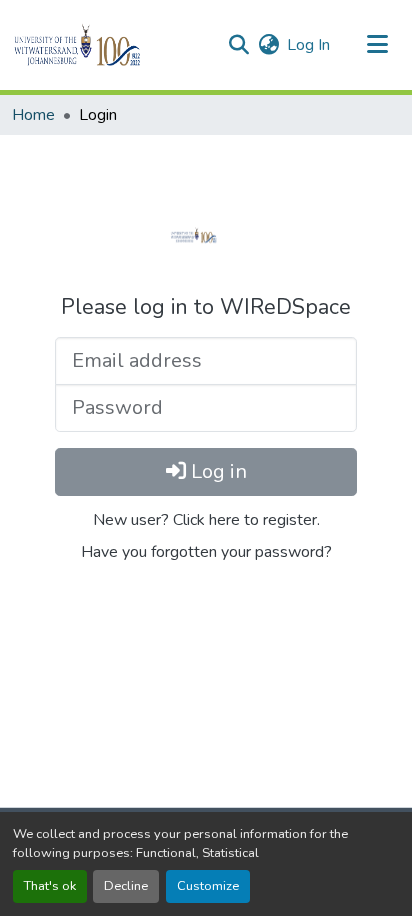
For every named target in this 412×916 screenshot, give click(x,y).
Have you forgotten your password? (206, 552)
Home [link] (33, 115)
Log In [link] (308, 45)
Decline (126, 886)
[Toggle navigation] (378, 45)
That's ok (50, 886)
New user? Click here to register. (206, 520)
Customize (208, 886)
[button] (111, 45)
